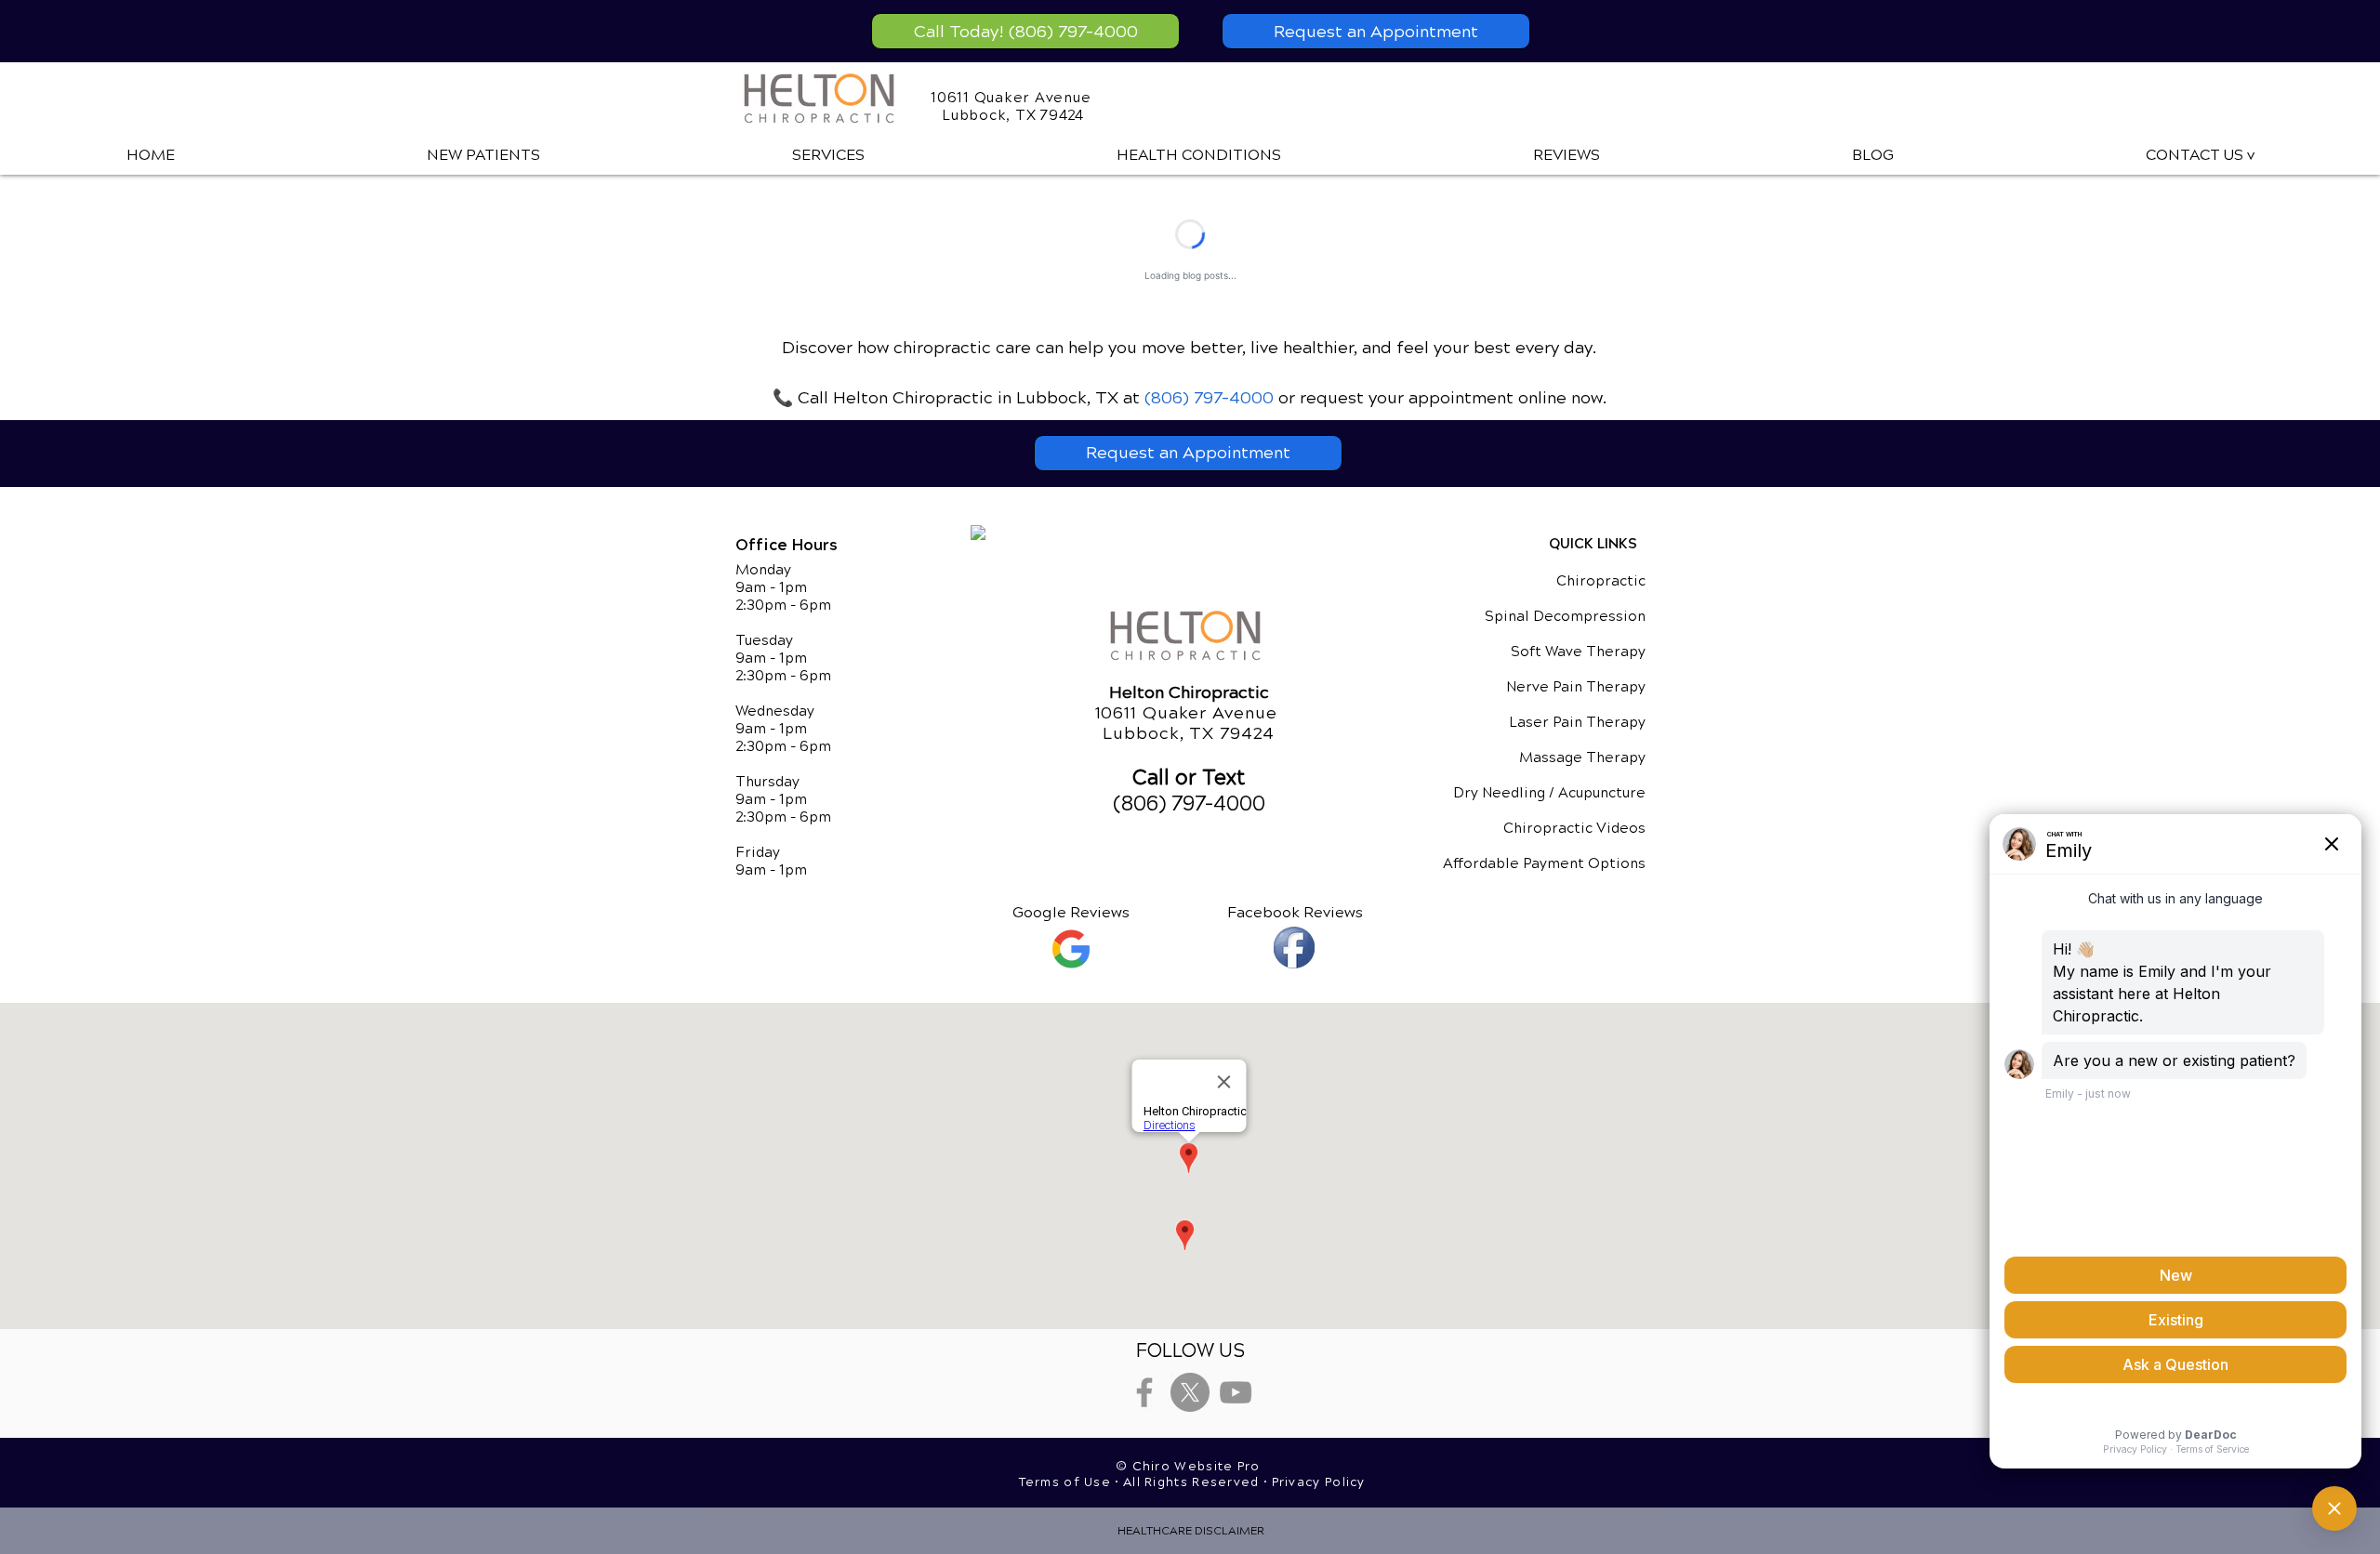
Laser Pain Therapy (1577, 722)
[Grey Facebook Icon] (1144, 1392)
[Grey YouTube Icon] (1236, 1392)
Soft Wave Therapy (1578, 652)
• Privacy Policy (1315, 1482)
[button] (828, 155)
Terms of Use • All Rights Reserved (1142, 1482)
